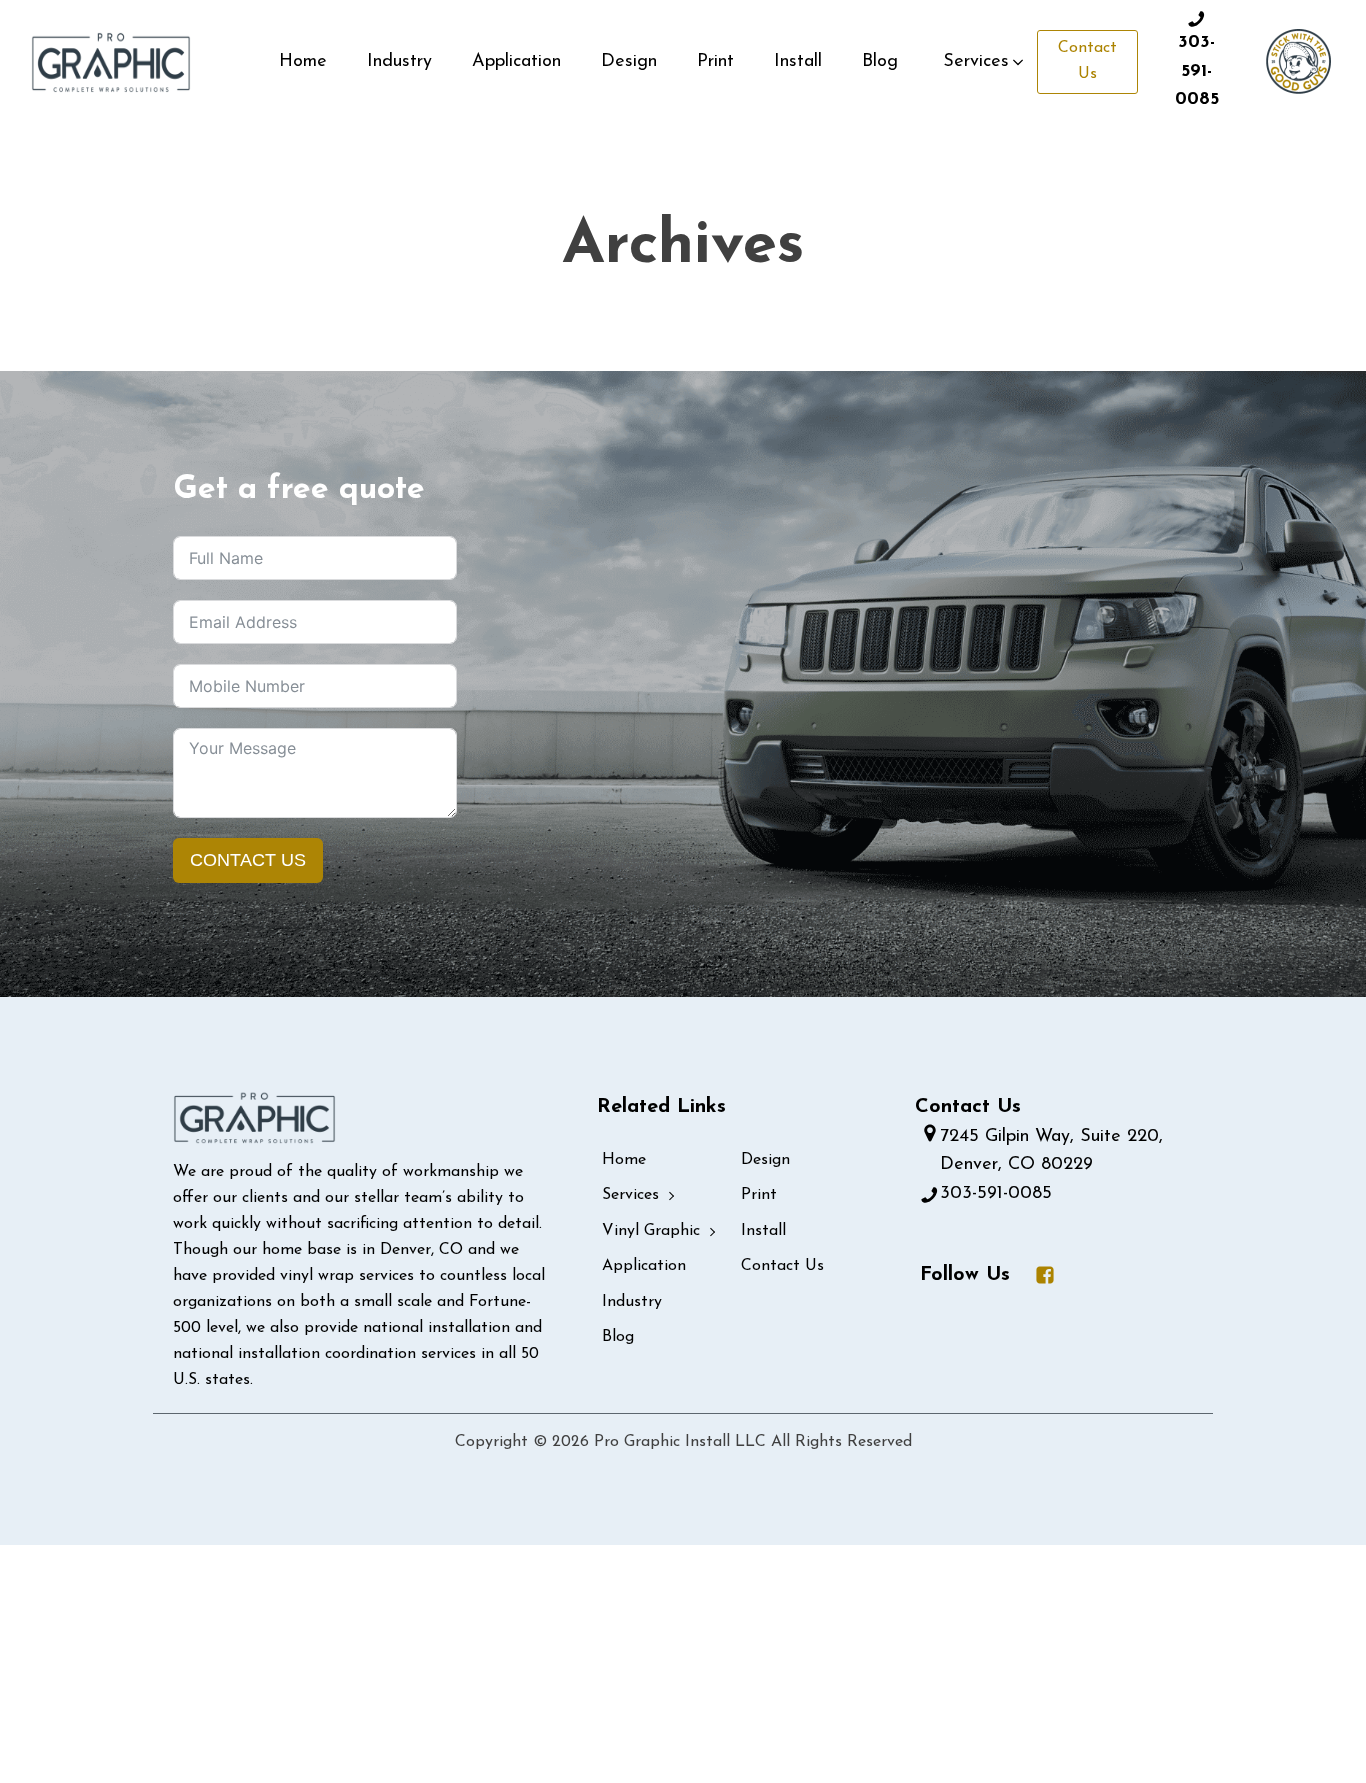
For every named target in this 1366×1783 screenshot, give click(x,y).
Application (516, 62)
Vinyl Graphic (651, 1231)
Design (629, 62)
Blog (880, 62)
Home (303, 62)
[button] (985, 62)
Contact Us (1087, 61)
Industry (399, 62)
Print (715, 62)
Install (798, 62)
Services (630, 1195)
